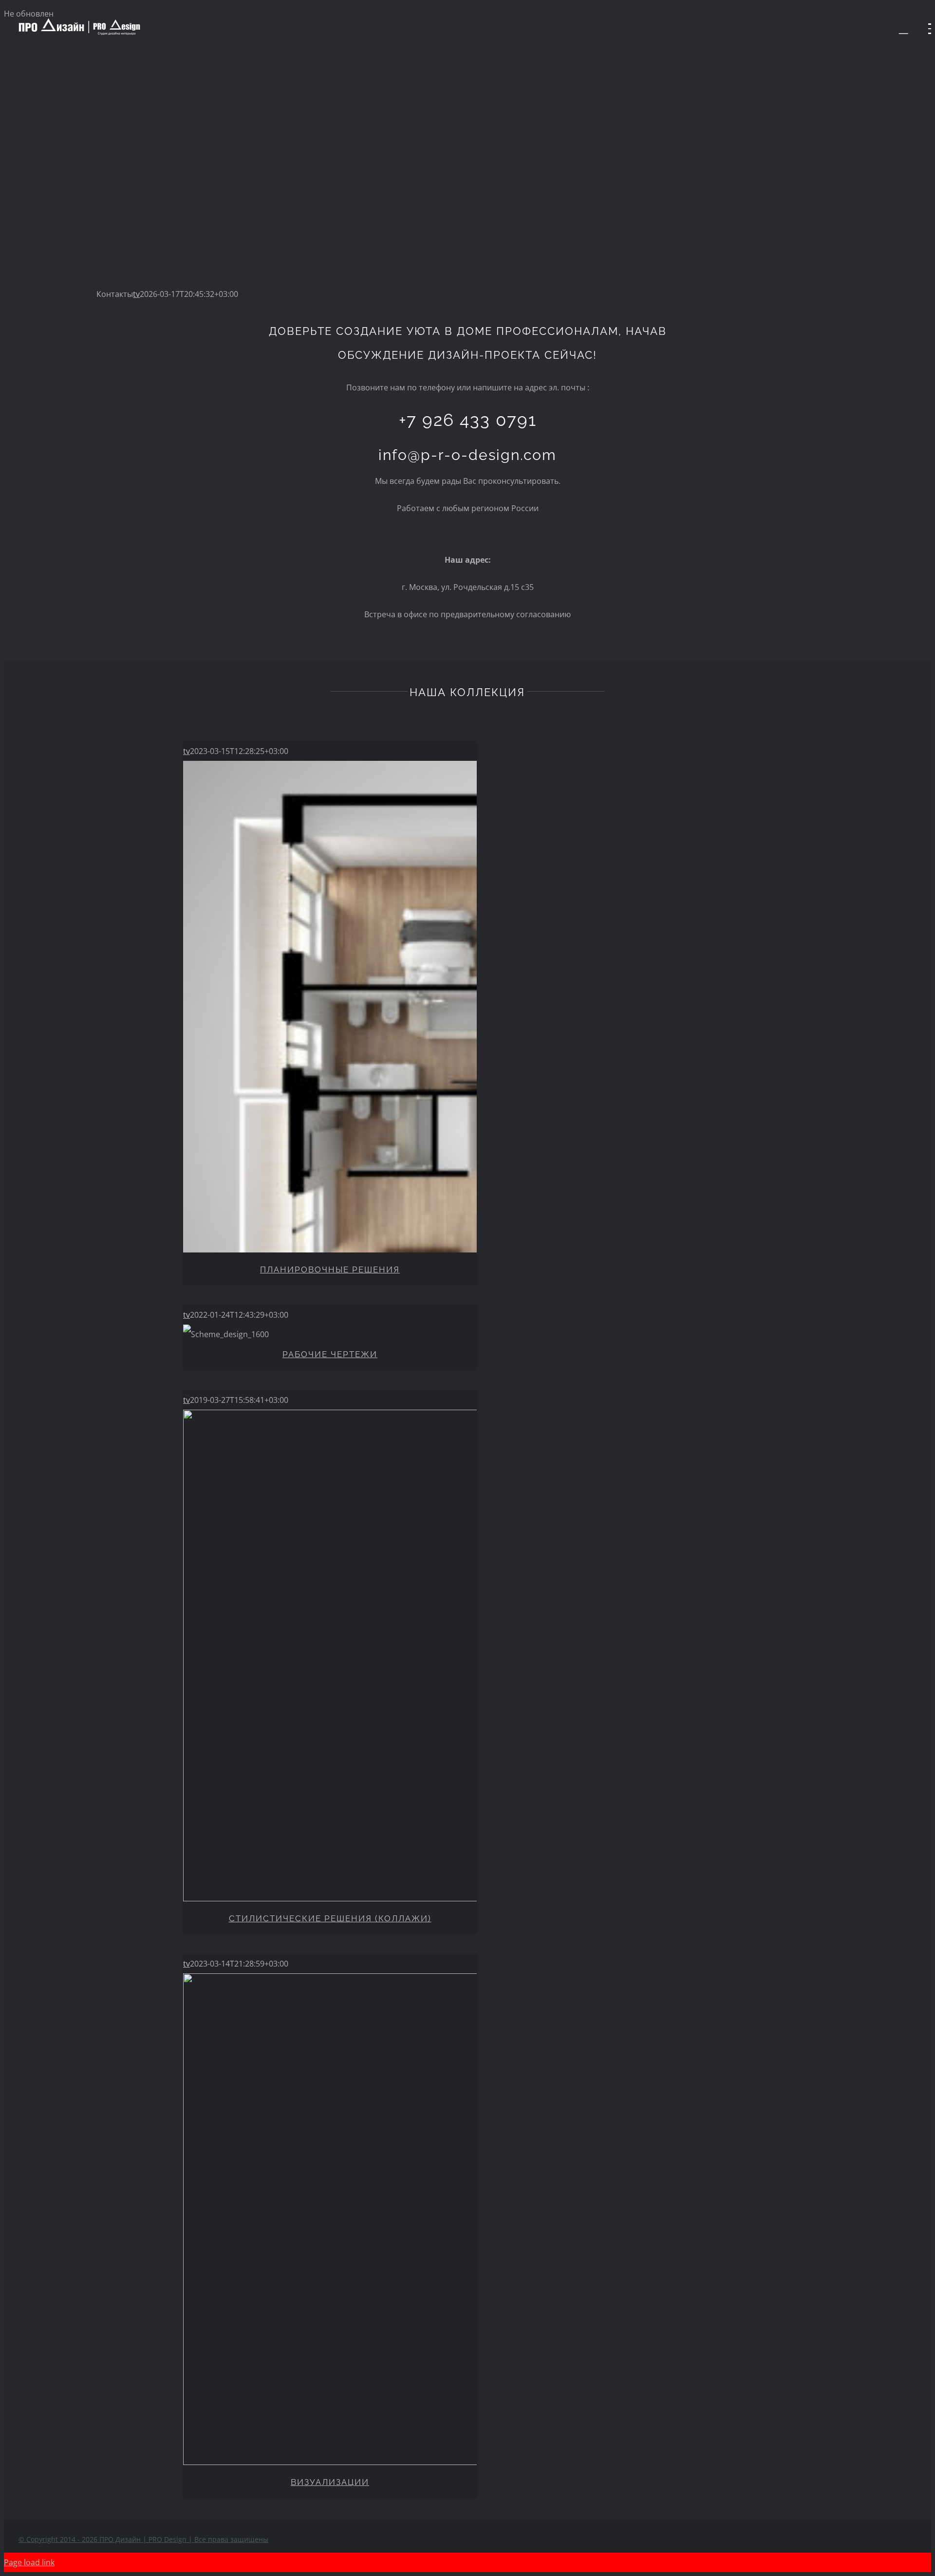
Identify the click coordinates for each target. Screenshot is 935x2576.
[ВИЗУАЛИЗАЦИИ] (330, 2223)
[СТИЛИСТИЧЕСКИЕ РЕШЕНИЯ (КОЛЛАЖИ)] (330, 1659)
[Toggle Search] (904, 28)
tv (136, 294)
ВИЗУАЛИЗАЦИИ (330, 2482)
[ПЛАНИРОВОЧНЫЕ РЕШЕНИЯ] (330, 1010)
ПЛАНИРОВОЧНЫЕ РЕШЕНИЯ (330, 1270)
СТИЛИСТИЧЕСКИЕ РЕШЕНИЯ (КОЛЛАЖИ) (330, 1918)
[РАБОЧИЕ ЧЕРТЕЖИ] (330, 1334)
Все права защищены (143, 2539)
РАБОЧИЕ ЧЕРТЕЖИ (330, 1354)
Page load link (29, 2562)
